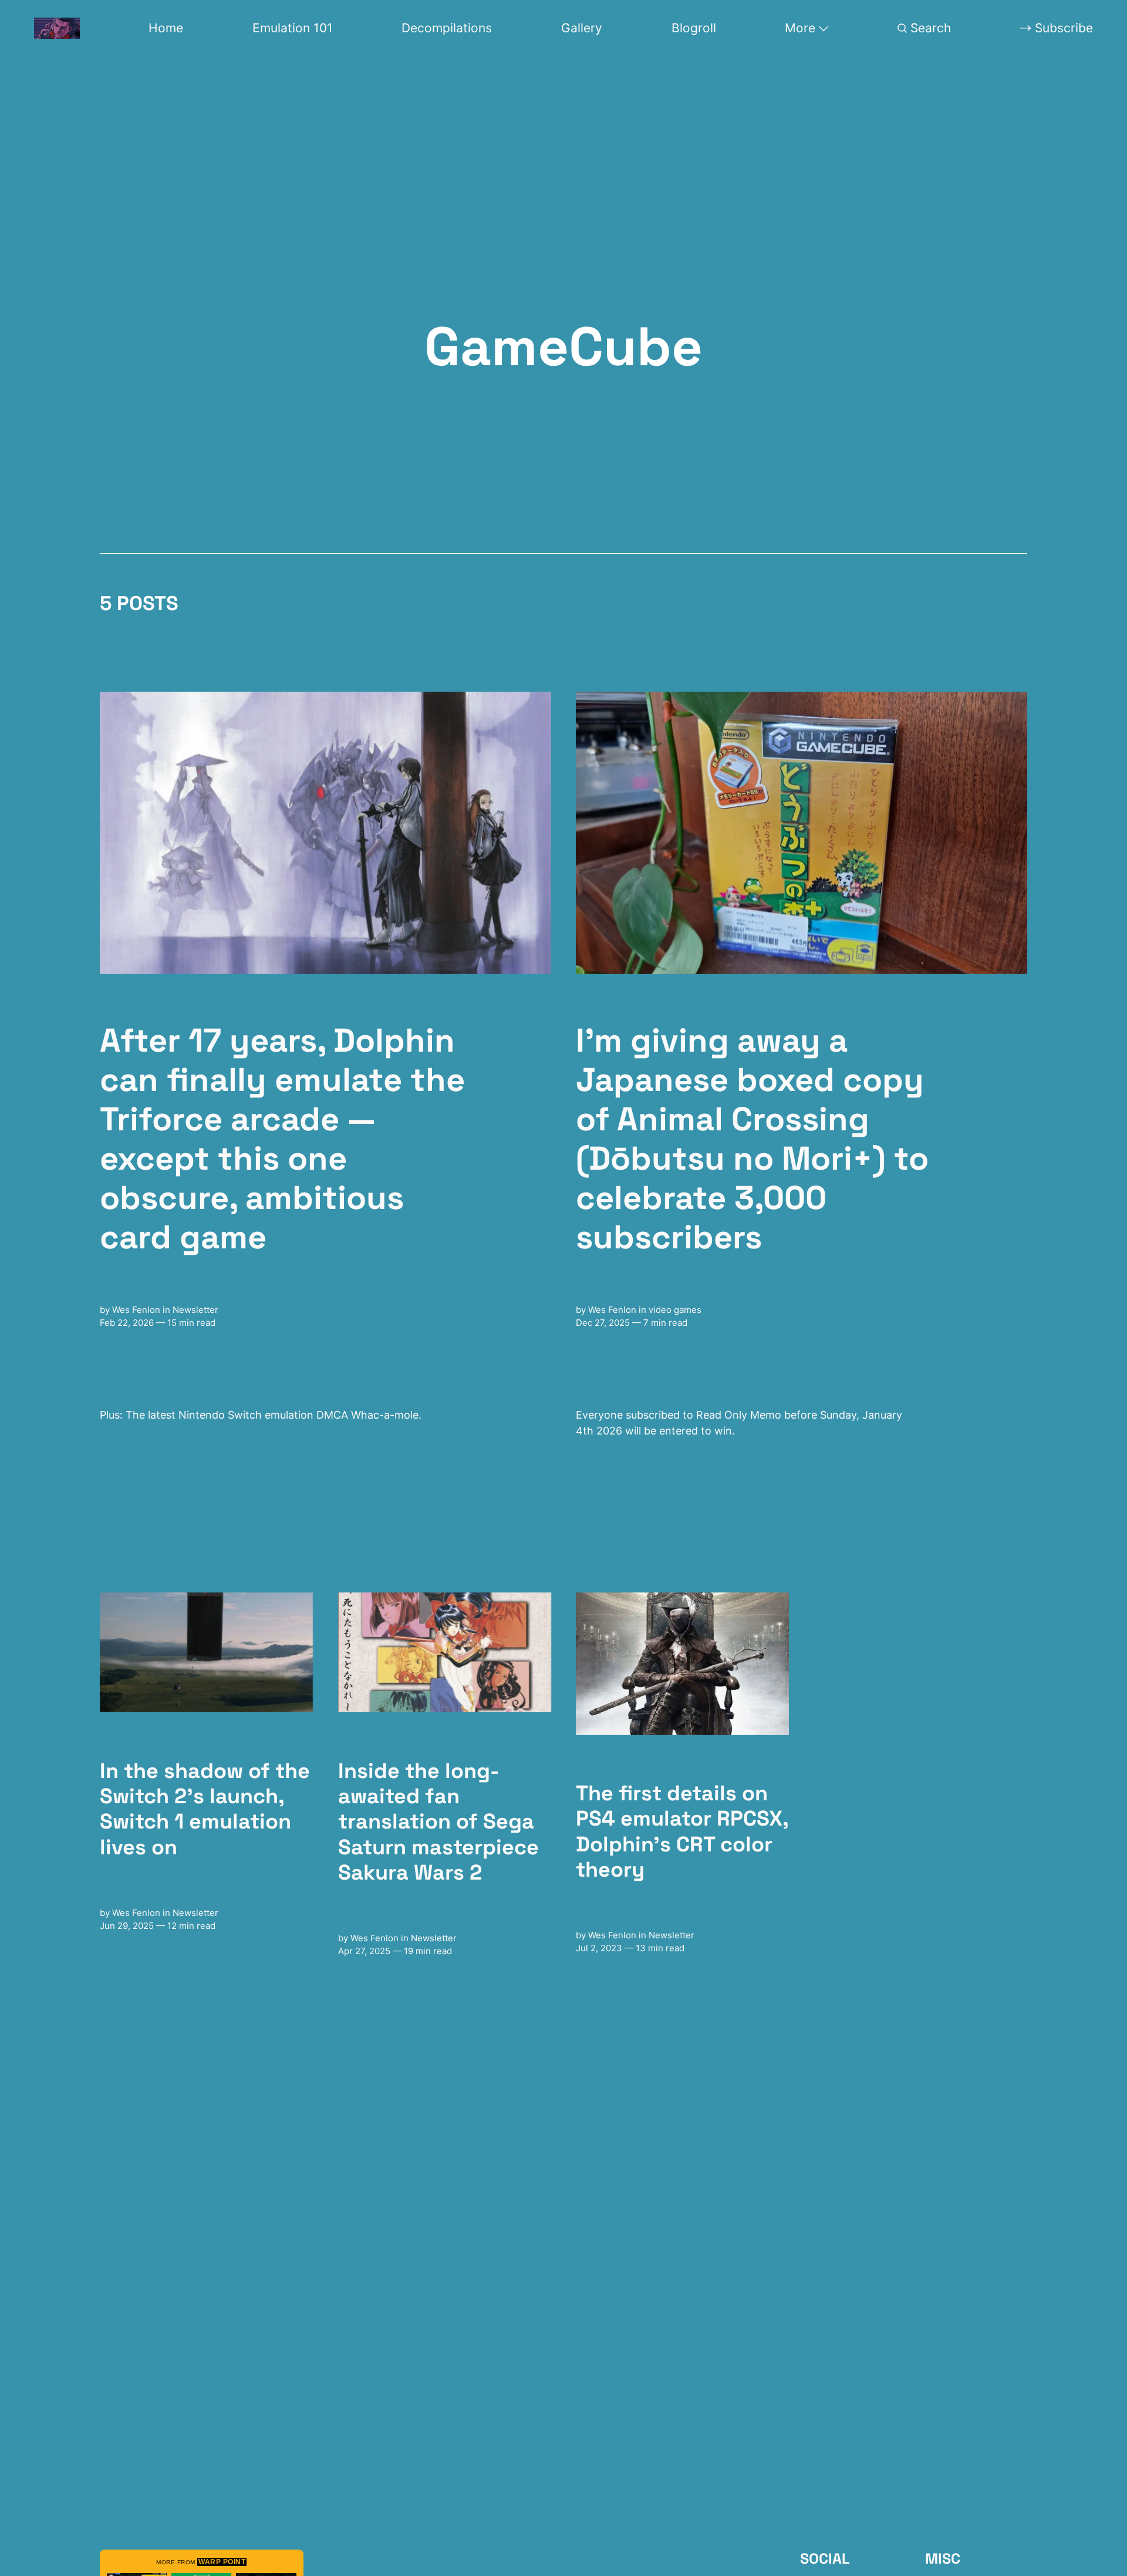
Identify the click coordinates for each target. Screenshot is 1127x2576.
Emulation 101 (293, 28)
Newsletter (195, 1310)
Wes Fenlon (136, 1310)
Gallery (582, 28)
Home (166, 28)
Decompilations (447, 28)
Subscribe (1064, 28)
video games (675, 1310)
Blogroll (694, 28)
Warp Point (222, 2562)
